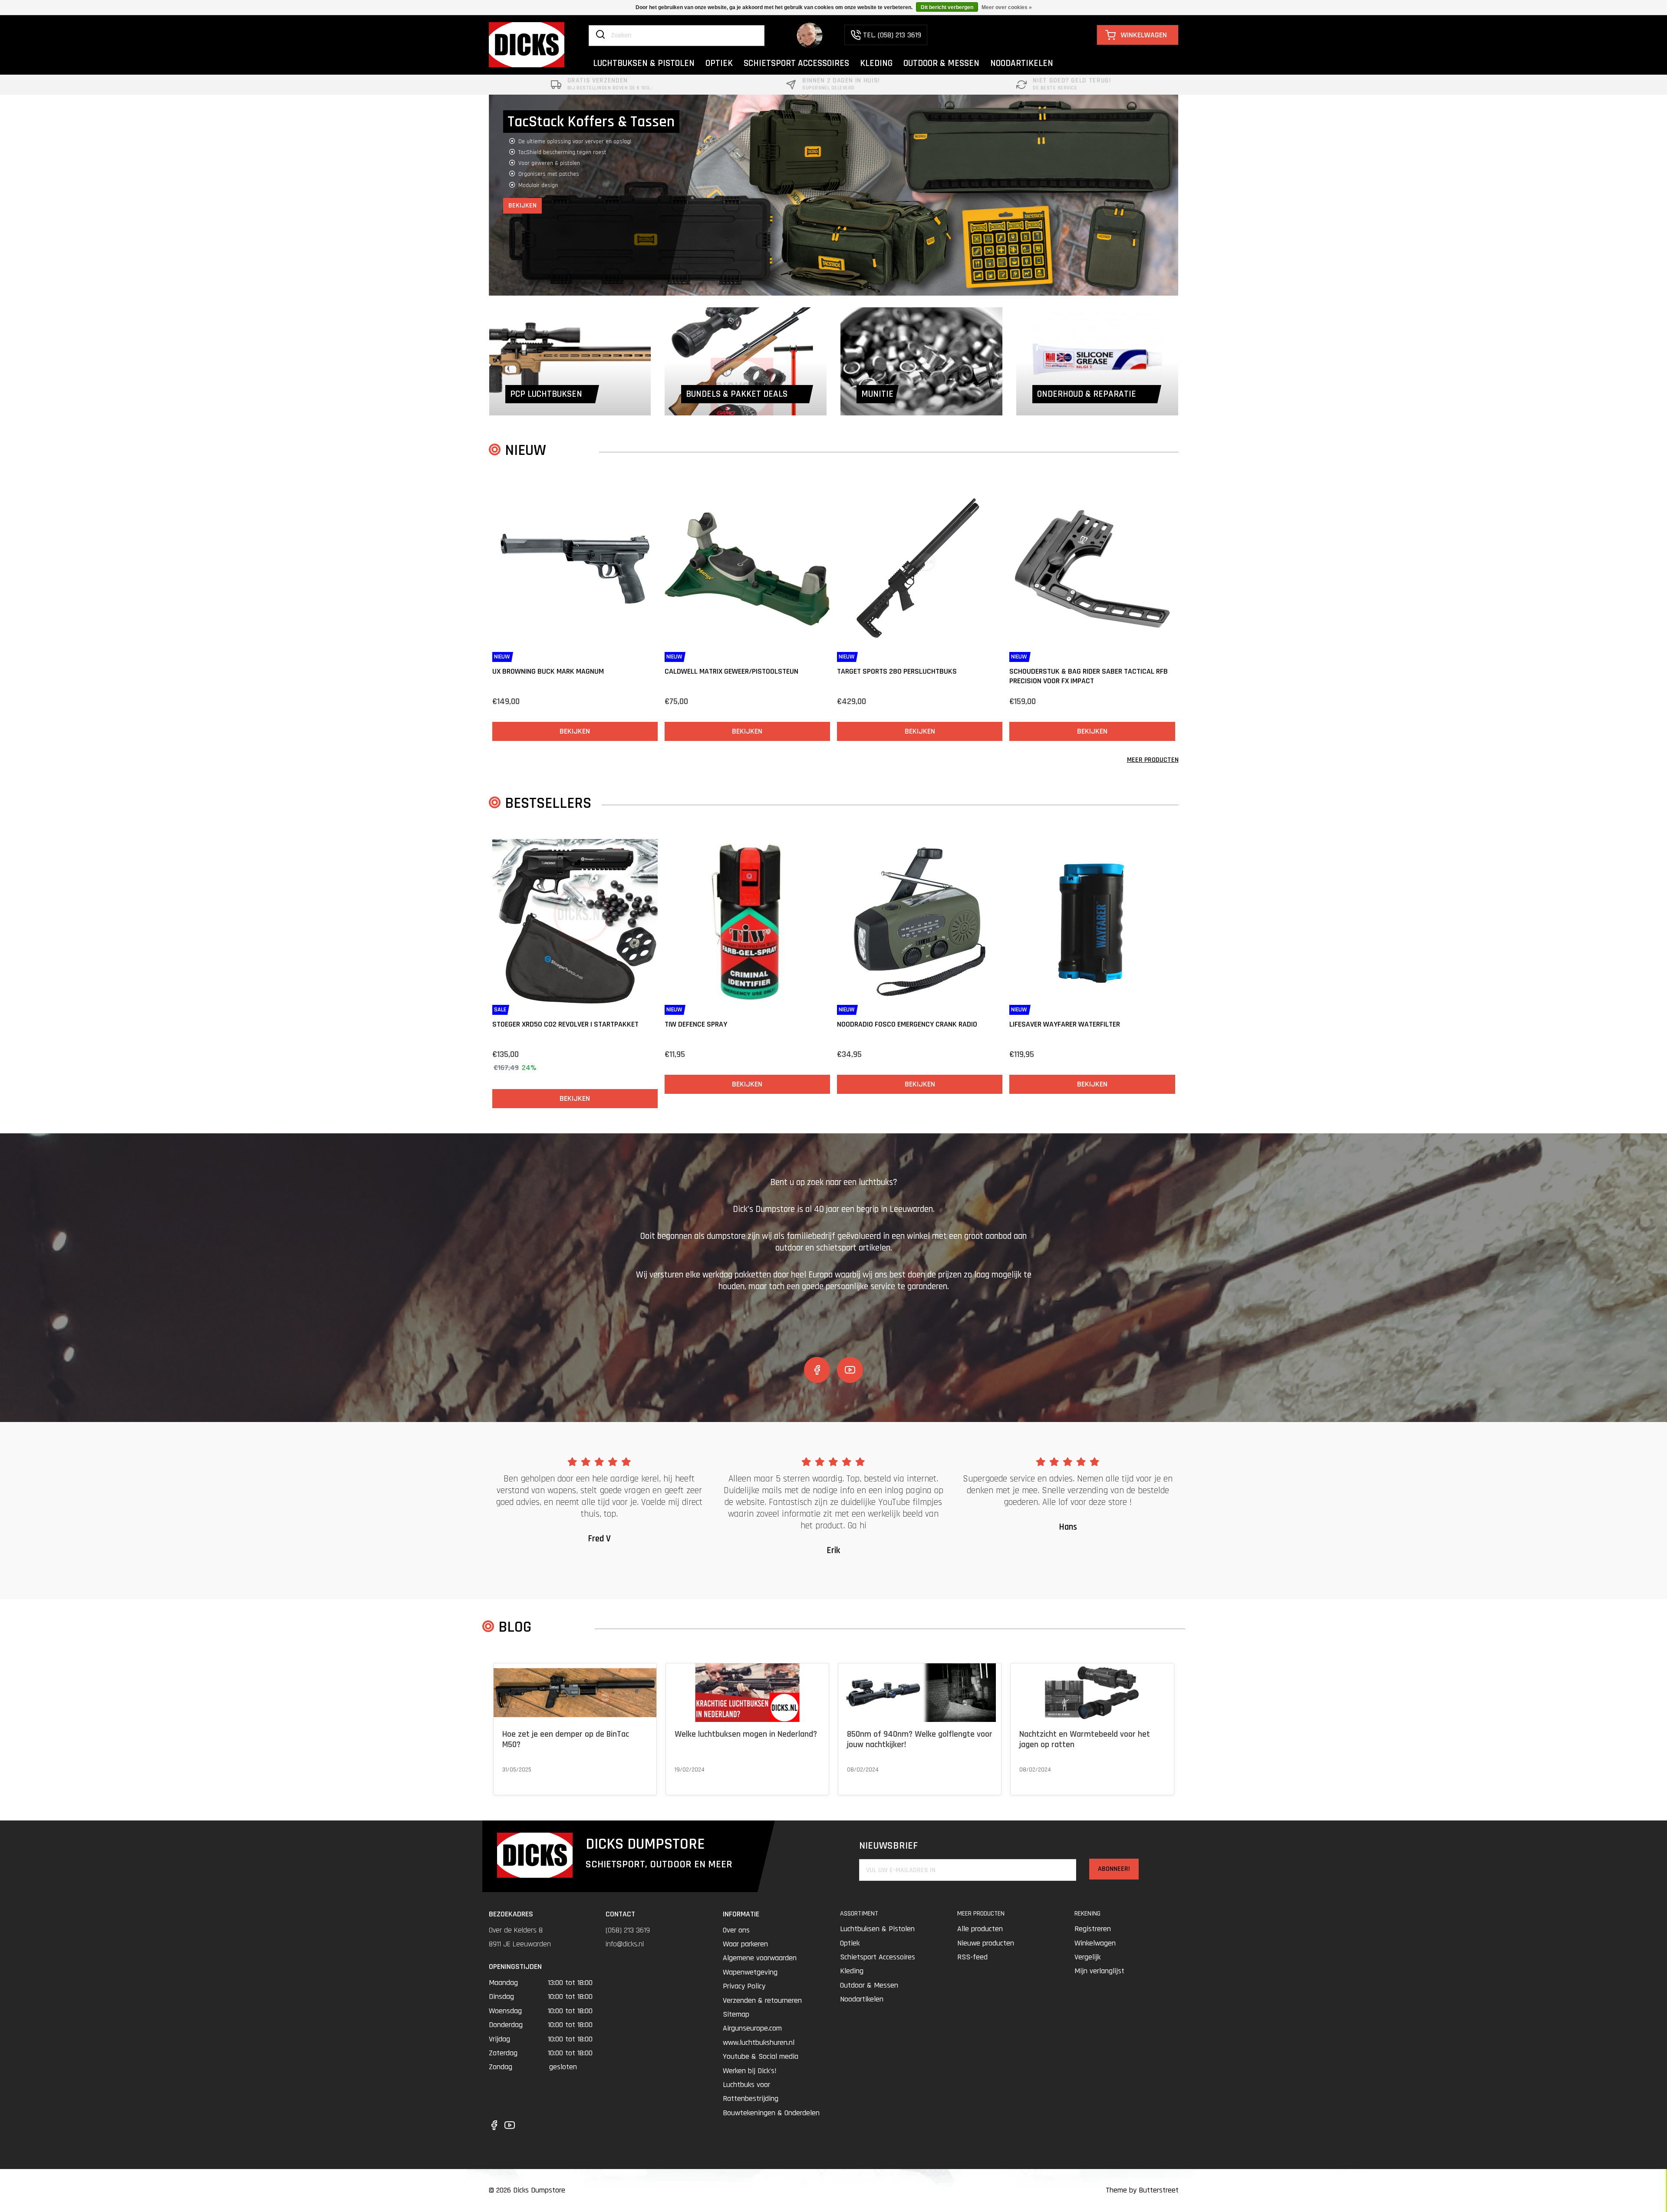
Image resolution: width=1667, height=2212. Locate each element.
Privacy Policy (744, 1986)
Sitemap (736, 2014)
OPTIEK (719, 63)
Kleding (852, 1971)
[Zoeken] (600, 35)
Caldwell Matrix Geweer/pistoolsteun (731, 671)
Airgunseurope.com (752, 2028)
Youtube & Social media (761, 2056)
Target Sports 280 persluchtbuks (897, 671)
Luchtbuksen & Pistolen (877, 1929)
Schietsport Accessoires (878, 1957)
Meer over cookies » (1007, 7)
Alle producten (980, 1929)
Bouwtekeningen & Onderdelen (771, 2113)
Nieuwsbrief (888, 1846)
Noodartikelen (862, 1999)
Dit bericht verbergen (947, 7)
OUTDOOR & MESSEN (941, 63)
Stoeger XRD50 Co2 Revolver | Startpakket (565, 1024)
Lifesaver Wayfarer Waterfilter (1065, 1024)
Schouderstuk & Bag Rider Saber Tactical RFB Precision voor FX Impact (1089, 676)
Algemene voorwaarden (760, 1958)
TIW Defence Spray (696, 1024)
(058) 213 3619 (628, 1930)
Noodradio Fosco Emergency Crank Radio (907, 1024)
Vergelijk (1087, 1957)
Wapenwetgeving (750, 1972)
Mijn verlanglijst (1099, 1971)
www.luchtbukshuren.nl (759, 2042)
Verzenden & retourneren (762, 2000)
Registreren (1093, 1929)
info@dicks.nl (625, 1944)
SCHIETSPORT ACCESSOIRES (796, 63)
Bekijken (522, 183)
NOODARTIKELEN (1022, 63)
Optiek (850, 1943)
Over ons (736, 1930)
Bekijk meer (517, 1781)
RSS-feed (972, 1957)
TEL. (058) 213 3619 (892, 35)
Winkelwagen (1095, 1943)
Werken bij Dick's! (750, 2071)
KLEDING (876, 63)
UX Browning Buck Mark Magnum (548, 671)
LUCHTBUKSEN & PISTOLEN (644, 63)
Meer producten (1153, 760)
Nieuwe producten (986, 1943)
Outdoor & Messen (869, 1985)
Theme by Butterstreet (1142, 2190)
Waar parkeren (745, 1944)
